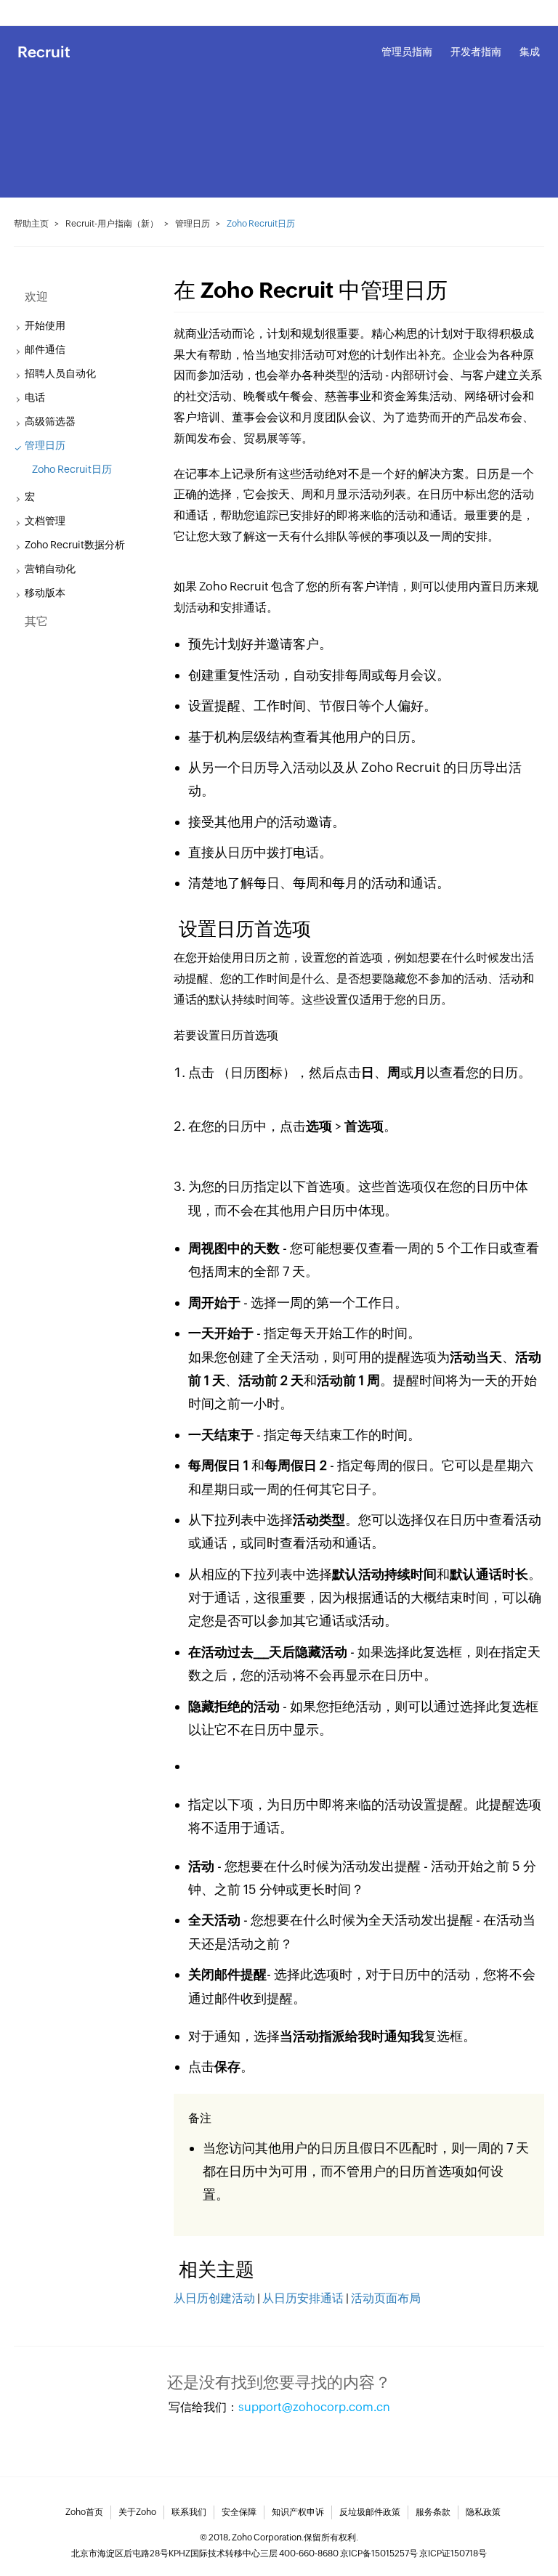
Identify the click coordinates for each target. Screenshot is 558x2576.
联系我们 (189, 2512)
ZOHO (31, 12)
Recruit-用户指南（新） (112, 224)
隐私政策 (483, 2512)
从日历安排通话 (303, 2298)
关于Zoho (137, 2512)
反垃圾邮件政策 (370, 2512)
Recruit (44, 52)
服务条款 (433, 2512)
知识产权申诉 (298, 2512)
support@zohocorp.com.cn (314, 2407)
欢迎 (36, 297)
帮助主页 (31, 224)
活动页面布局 (387, 2298)
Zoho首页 (84, 2512)
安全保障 (239, 2512)
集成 (530, 52)
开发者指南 (476, 52)
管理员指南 (407, 52)
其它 (36, 621)
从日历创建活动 (214, 2298)
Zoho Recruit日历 (72, 469)
